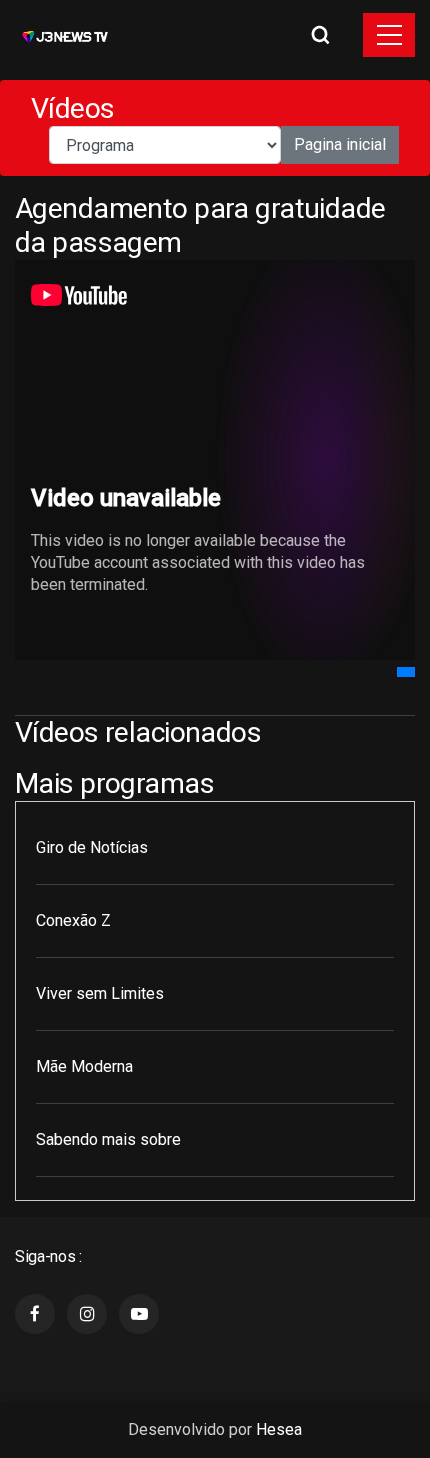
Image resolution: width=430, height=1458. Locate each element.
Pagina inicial (340, 144)
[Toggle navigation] (389, 35)
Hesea (279, 1429)
